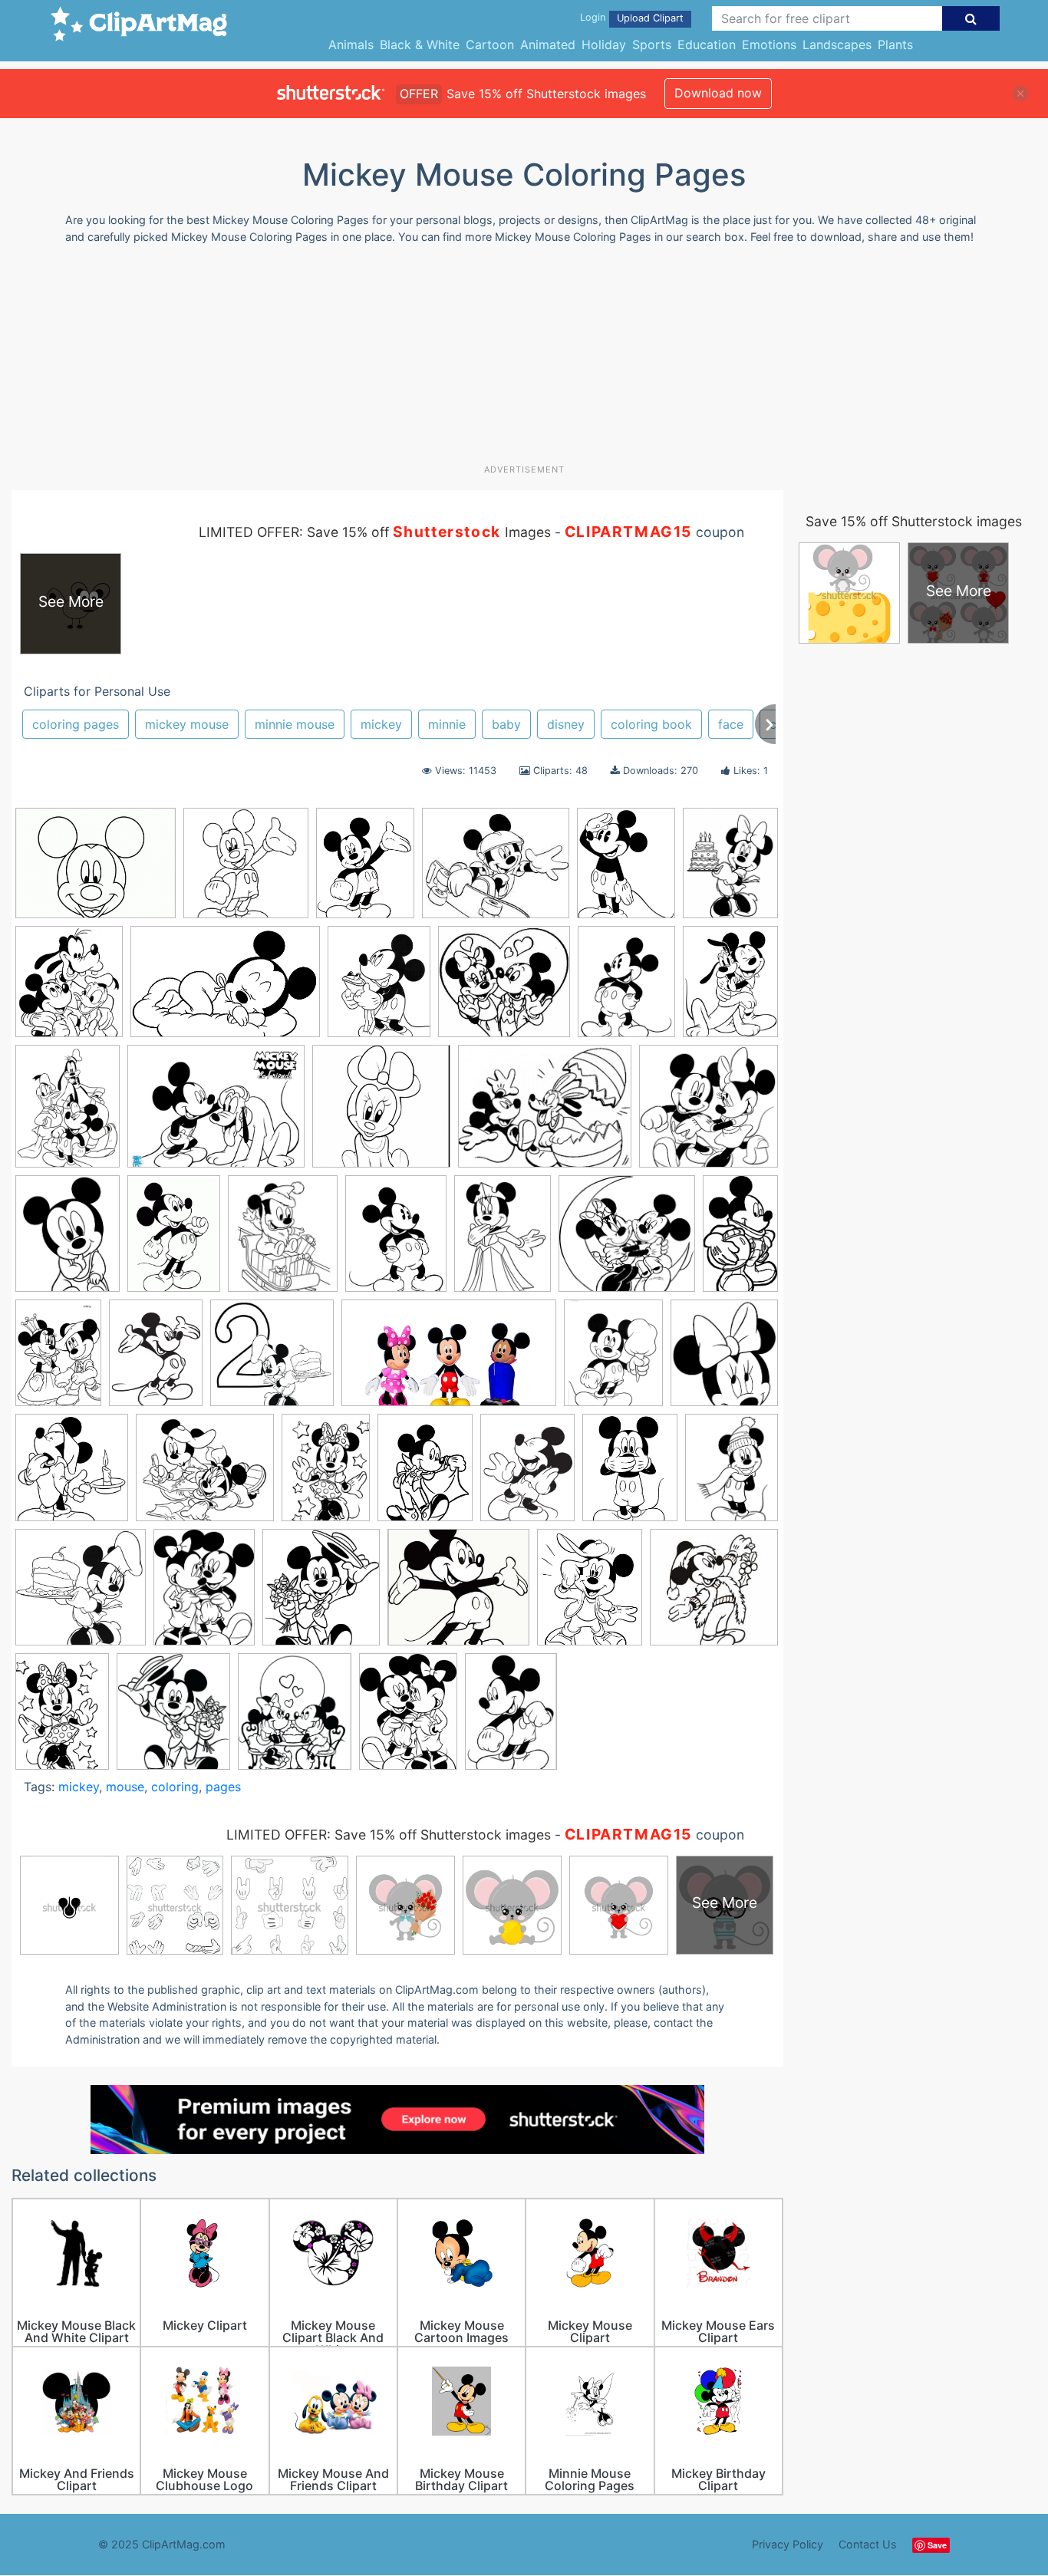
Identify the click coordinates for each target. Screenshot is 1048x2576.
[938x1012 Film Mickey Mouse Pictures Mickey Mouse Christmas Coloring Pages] (72, 1474)
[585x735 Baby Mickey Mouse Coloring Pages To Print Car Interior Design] (68, 1240)
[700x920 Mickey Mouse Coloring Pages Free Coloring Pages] (68, 1113)
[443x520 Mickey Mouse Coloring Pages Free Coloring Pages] (69, 989)
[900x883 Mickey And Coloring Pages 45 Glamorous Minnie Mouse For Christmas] (272, 1360)
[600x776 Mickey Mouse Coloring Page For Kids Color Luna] (626, 989)
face (731, 724)
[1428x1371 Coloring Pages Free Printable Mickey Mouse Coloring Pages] (627, 1241)
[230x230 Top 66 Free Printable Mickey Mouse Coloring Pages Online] (714, 1593)
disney (566, 724)
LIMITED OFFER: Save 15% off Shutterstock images (389, 1835)
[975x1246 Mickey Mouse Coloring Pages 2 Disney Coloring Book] (732, 1473)
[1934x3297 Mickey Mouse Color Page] (740, 1239)
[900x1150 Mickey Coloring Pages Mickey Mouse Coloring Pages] (425, 1474)
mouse (125, 1787)
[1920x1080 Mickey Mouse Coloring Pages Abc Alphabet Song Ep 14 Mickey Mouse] (449, 1360)
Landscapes (837, 44)
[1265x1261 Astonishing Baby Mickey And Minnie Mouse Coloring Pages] (381, 1113)
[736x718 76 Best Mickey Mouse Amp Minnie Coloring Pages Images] (709, 1113)
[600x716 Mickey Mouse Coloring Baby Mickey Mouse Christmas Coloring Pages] (283, 1240)
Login (593, 17)
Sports (652, 44)
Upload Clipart (650, 18)
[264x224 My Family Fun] (496, 870)
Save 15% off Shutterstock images (914, 521)
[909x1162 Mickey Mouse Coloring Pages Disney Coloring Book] (630, 1474)
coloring (175, 1787)
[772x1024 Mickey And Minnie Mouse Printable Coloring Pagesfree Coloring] (408, 1718)
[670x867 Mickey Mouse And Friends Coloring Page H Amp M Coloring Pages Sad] (527, 1475)
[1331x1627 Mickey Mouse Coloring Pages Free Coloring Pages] (613, 1360)
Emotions (769, 44)
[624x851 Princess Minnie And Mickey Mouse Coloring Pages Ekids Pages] (503, 1241)
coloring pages (76, 724)
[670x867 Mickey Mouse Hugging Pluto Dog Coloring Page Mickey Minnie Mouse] (730, 987)
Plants (895, 44)
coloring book (651, 724)
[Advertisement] (524, 360)
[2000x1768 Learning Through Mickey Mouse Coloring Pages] (205, 1475)
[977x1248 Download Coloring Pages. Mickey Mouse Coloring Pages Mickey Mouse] (365, 870)
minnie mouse (295, 724)
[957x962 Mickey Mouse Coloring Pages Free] (81, 1594)
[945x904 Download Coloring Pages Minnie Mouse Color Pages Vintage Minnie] (504, 989)
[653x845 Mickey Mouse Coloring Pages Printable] (396, 1240)
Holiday (604, 44)
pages (223, 1787)
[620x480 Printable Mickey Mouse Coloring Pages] (216, 1113)
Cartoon (490, 44)
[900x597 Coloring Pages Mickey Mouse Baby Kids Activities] (225, 989)
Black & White (420, 44)
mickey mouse (187, 724)
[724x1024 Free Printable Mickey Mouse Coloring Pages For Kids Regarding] (174, 1240)
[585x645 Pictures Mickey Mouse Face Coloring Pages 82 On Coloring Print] (724, 1359)
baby (506, 724)
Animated (548, 44)
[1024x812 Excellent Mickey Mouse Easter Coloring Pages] (545, 1114)
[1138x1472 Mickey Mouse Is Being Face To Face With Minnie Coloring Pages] (204, 1594)
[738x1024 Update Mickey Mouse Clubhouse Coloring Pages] (62, 1718)
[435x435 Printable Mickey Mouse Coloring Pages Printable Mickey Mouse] (246, 870)
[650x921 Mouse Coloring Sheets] (511, 1718)
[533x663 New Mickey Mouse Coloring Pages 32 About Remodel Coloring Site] (590, 1594)
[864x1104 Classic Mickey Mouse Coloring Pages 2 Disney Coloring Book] (626, 870)
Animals (351, 44)
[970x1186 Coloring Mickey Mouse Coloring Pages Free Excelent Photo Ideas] (379, 988)
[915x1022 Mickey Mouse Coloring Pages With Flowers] (321, 1594)
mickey (381, 724)
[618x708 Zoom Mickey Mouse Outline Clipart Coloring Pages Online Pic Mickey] (173, 1718)
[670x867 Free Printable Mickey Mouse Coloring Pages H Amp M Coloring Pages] (156, 1360)
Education (707, 44)
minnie (447, 724)
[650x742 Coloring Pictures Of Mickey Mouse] (295, 1718)
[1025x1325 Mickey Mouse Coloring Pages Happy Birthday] (730, 869)
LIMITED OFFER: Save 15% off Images (375, 532)
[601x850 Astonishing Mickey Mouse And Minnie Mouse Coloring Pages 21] (58, 1360)
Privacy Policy (788, 2544)
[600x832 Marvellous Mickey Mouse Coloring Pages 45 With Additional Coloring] (326, 1475)
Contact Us (868, 2544)
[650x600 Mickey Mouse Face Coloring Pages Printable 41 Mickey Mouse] (458, 1594)
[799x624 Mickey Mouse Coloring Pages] (96, 871)
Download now (718, 93)
